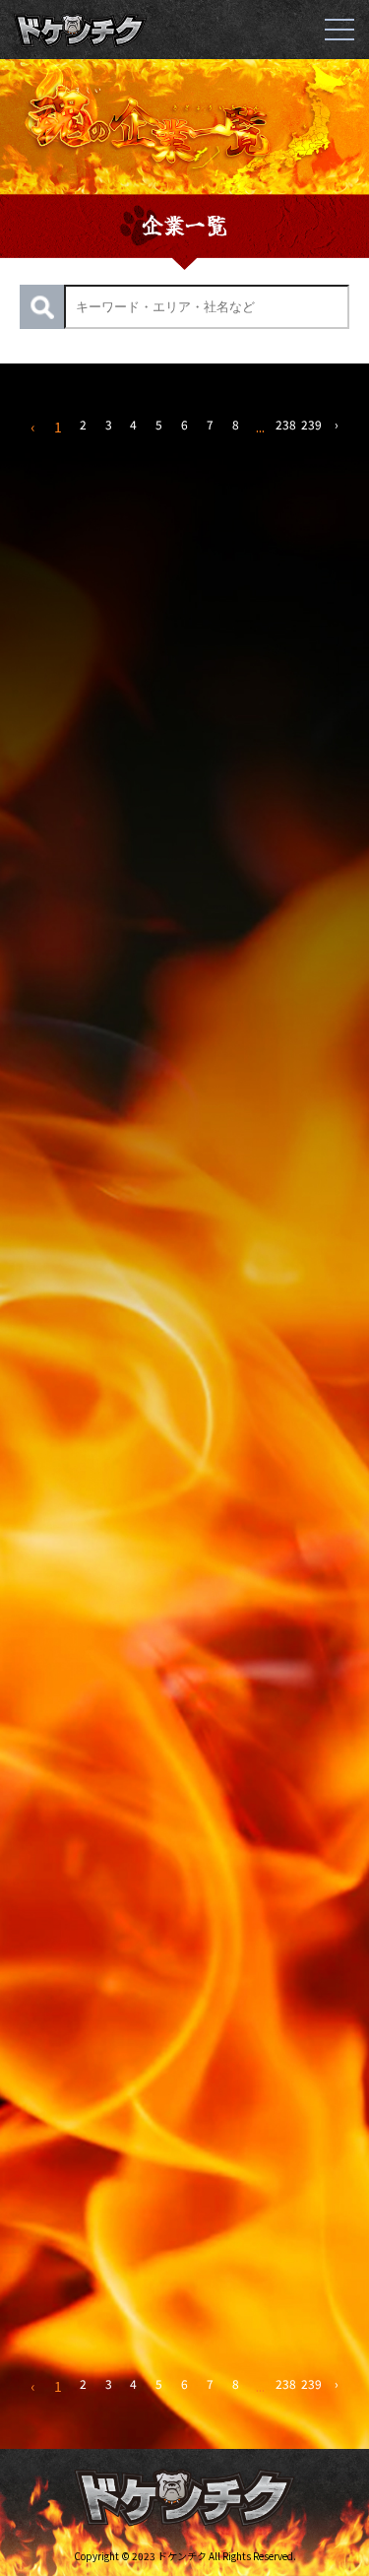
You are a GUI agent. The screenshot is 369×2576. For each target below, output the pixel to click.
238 (286, 424)
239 (311, 424)
